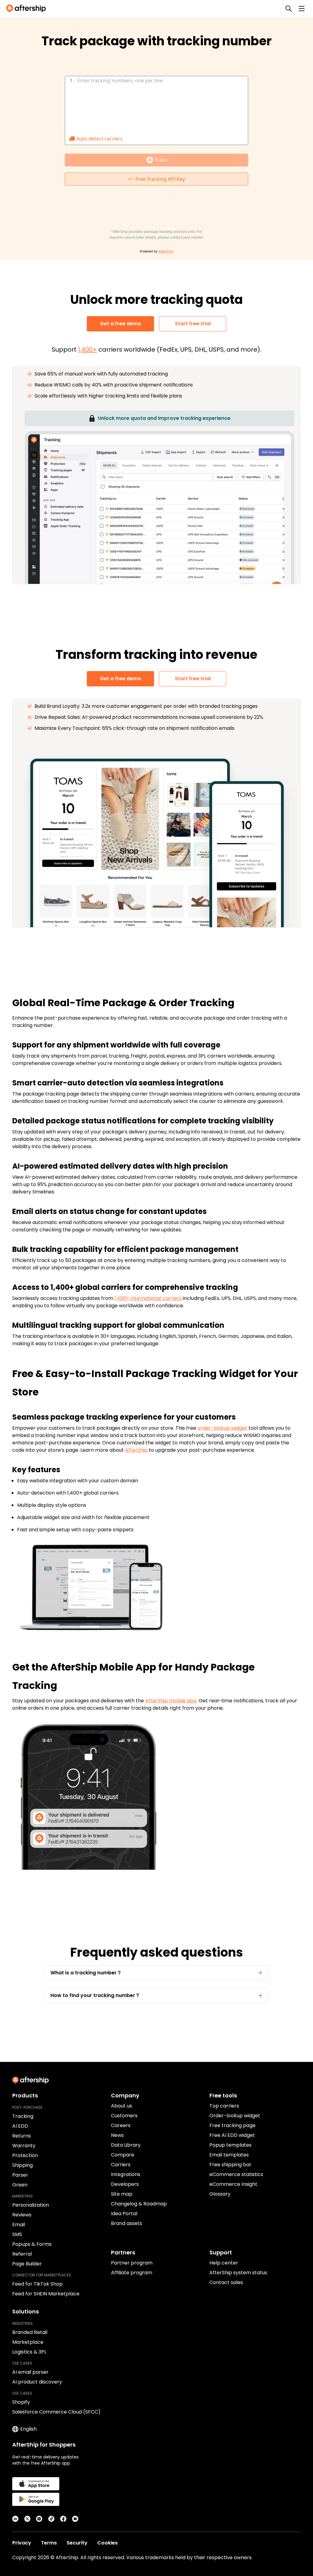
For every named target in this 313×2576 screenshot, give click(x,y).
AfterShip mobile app (171, 1701)
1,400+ (87, 349)
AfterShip (136, 1450)
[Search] (289, 9)
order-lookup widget (222, 1428)
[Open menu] (302, 9)
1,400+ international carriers (148, 1298)
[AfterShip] (28, 9)
